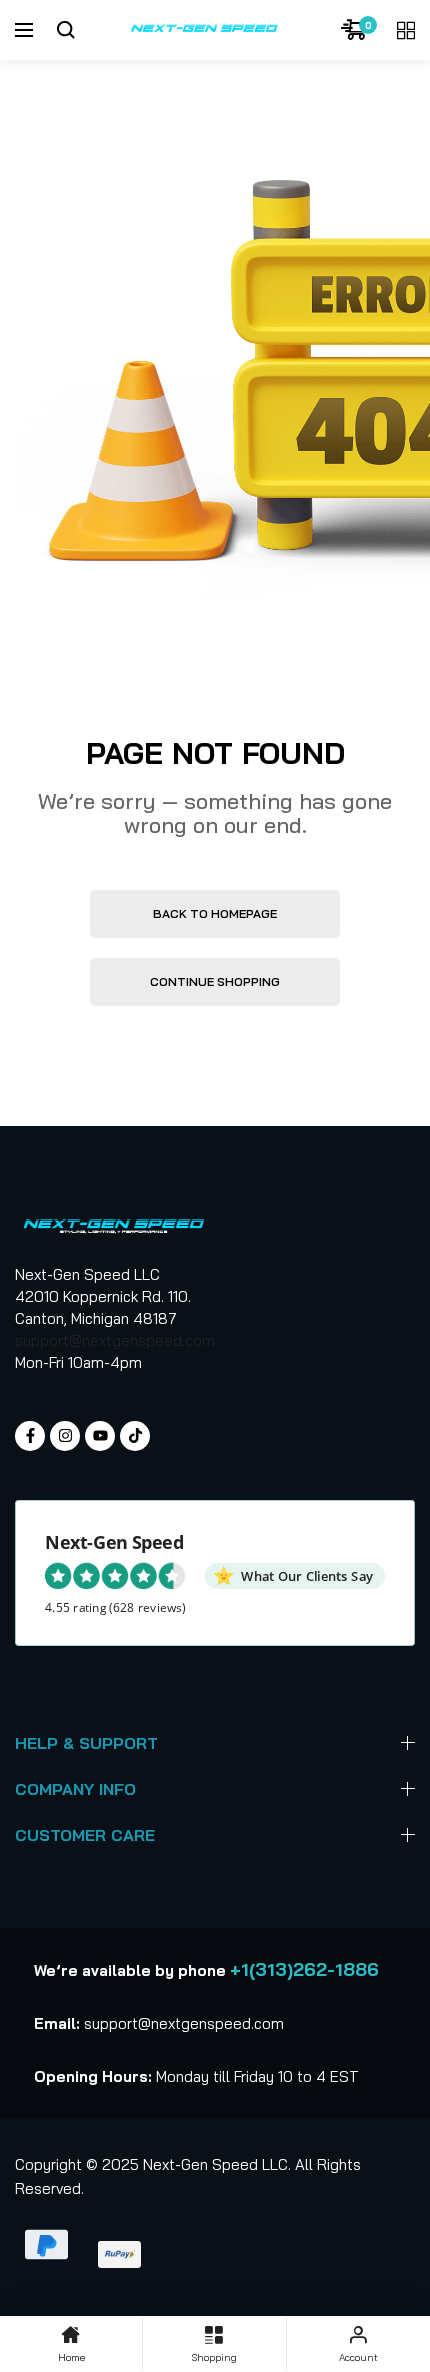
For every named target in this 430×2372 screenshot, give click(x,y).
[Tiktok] (135, 1436)
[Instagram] (65, 1436)
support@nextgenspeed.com (115, 1340)
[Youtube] (100, 1436)
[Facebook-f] (30, 1436)
